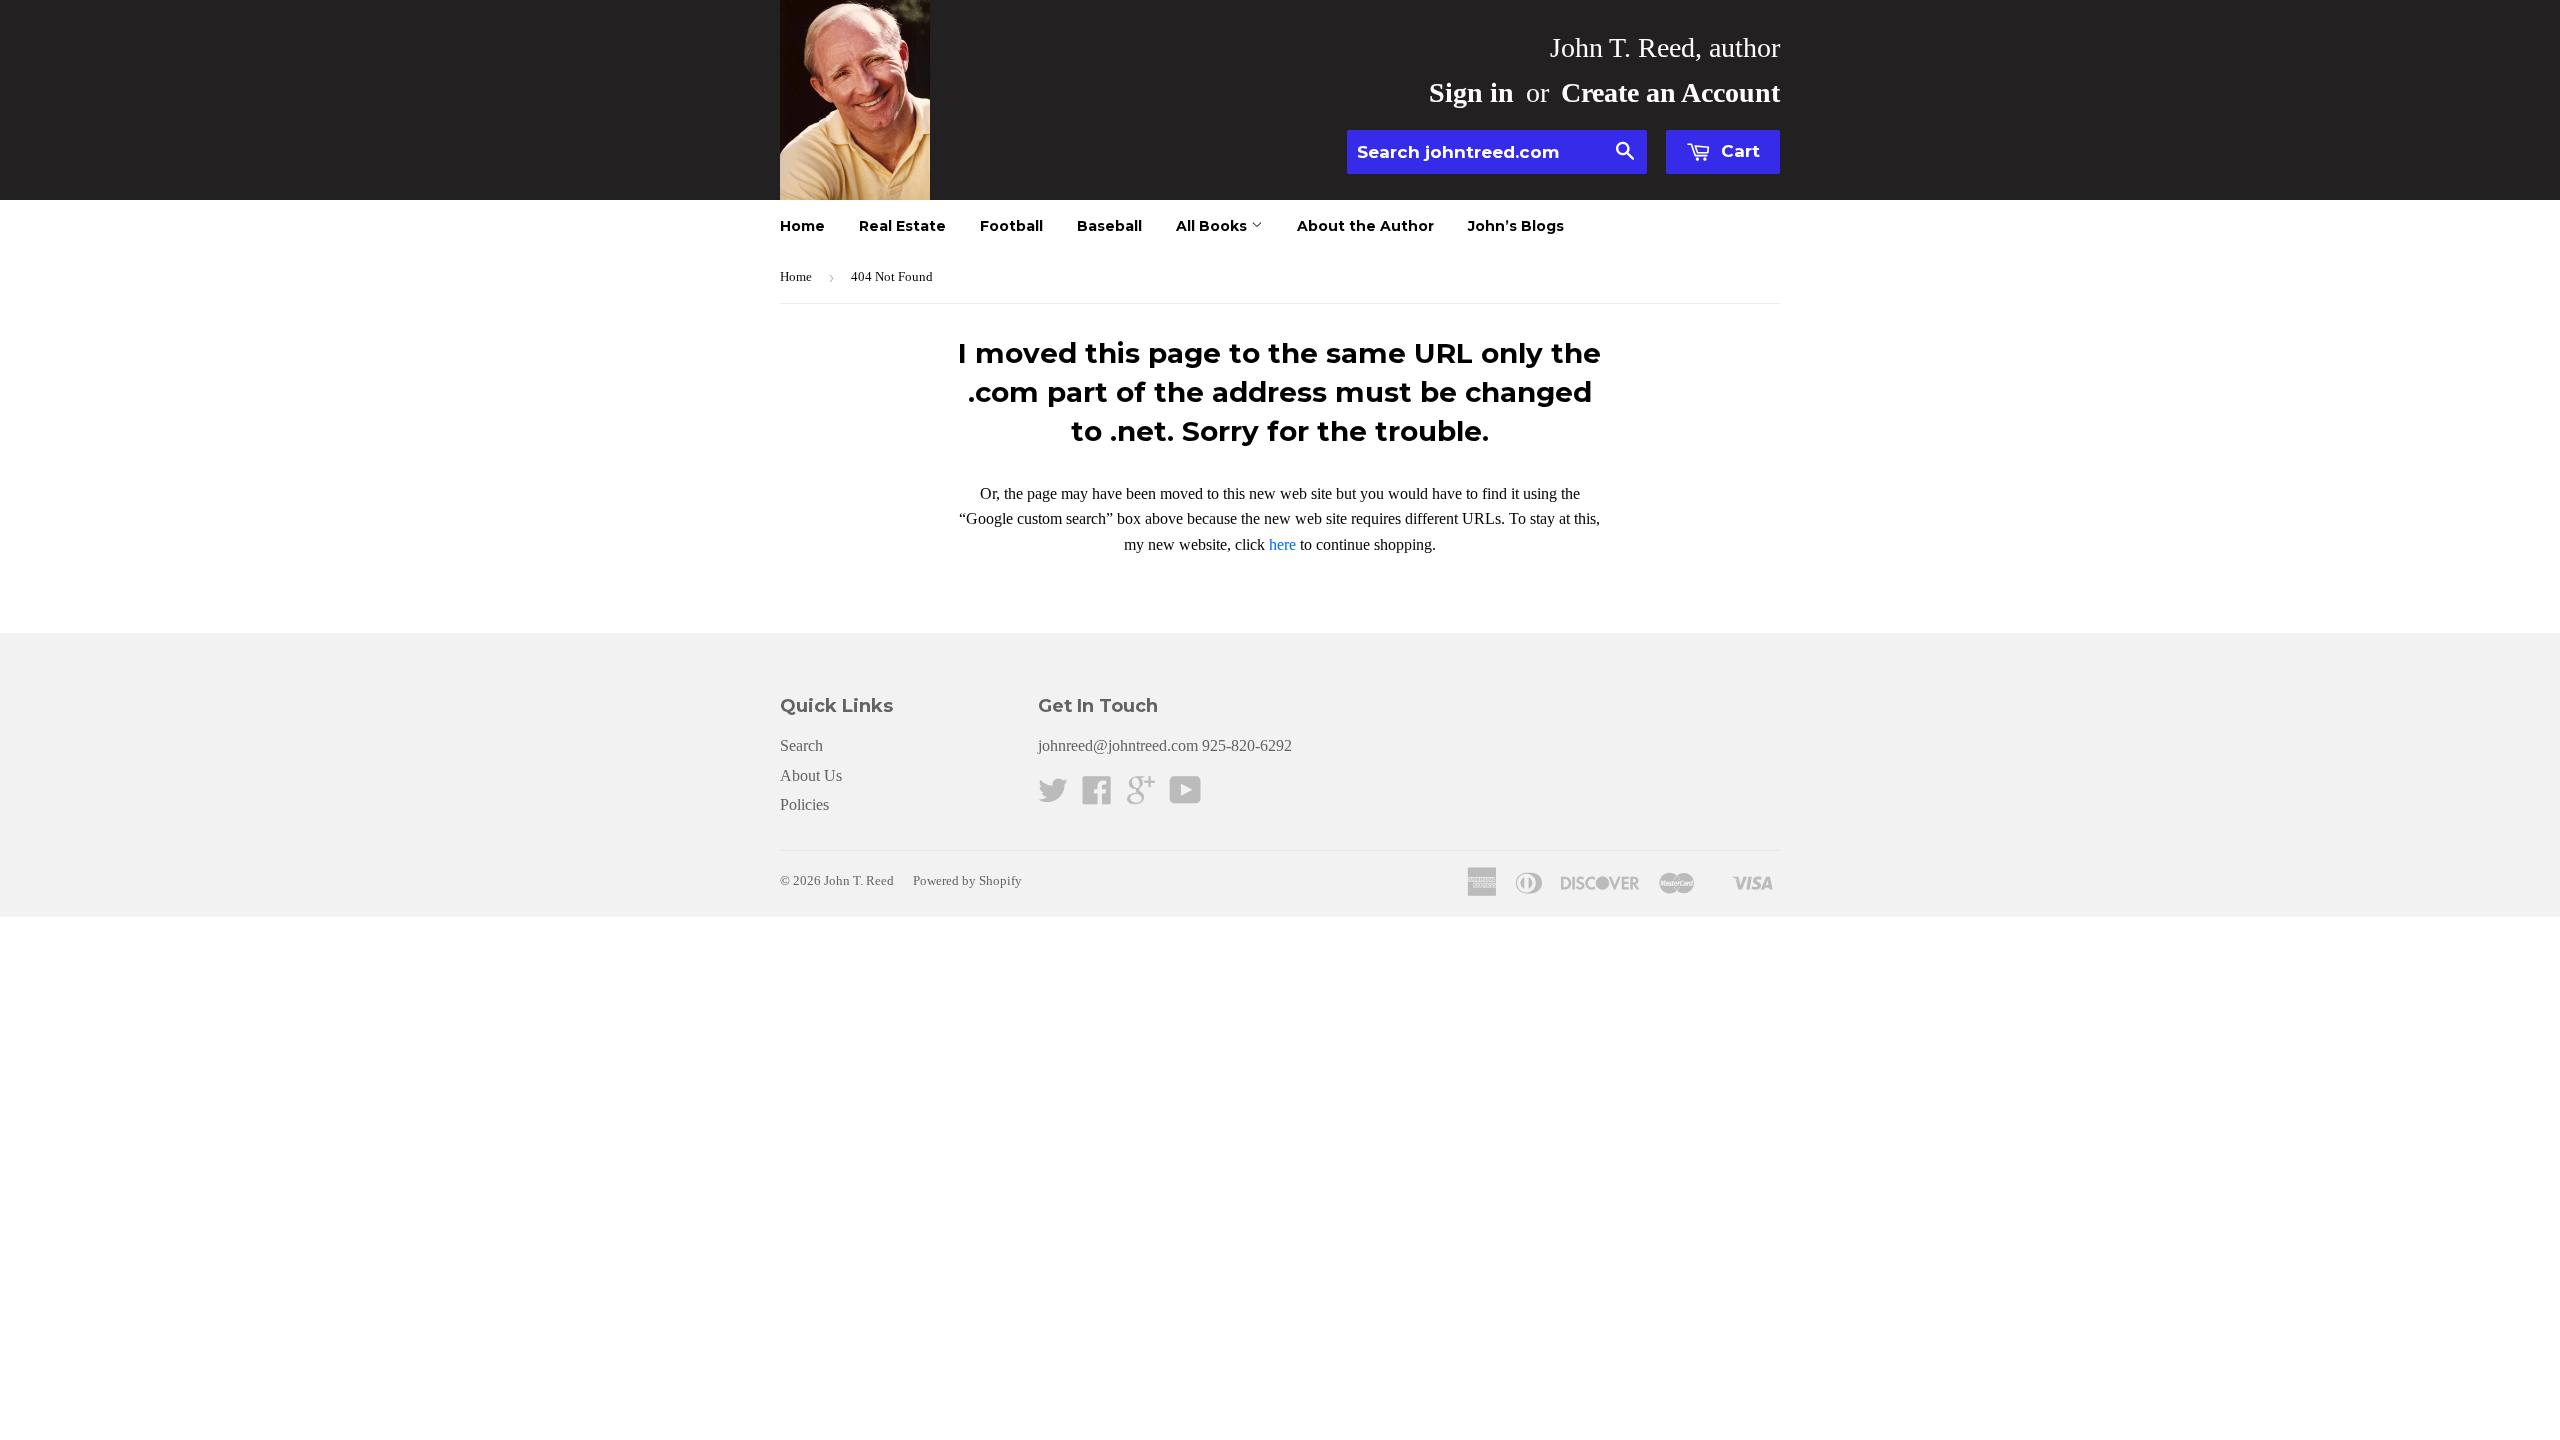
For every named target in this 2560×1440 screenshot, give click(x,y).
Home (802, 226)
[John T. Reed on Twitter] (1053, 796)
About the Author (1365, 226)
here (1282, 544)
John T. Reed (859, 880)
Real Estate (902, 226)
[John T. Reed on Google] (1141, 796)
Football (1011, 226)
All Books (1213, 226)
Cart (1738, 151)
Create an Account (1670, 92)
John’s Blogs (1516, 226)
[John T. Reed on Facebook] (1097, 796)
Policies (804, 804)
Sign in (1471, 92)
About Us (811, 775)
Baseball (1109, 226)
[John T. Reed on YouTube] (1185, 796)
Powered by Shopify (967, 880)
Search (801, 745)
